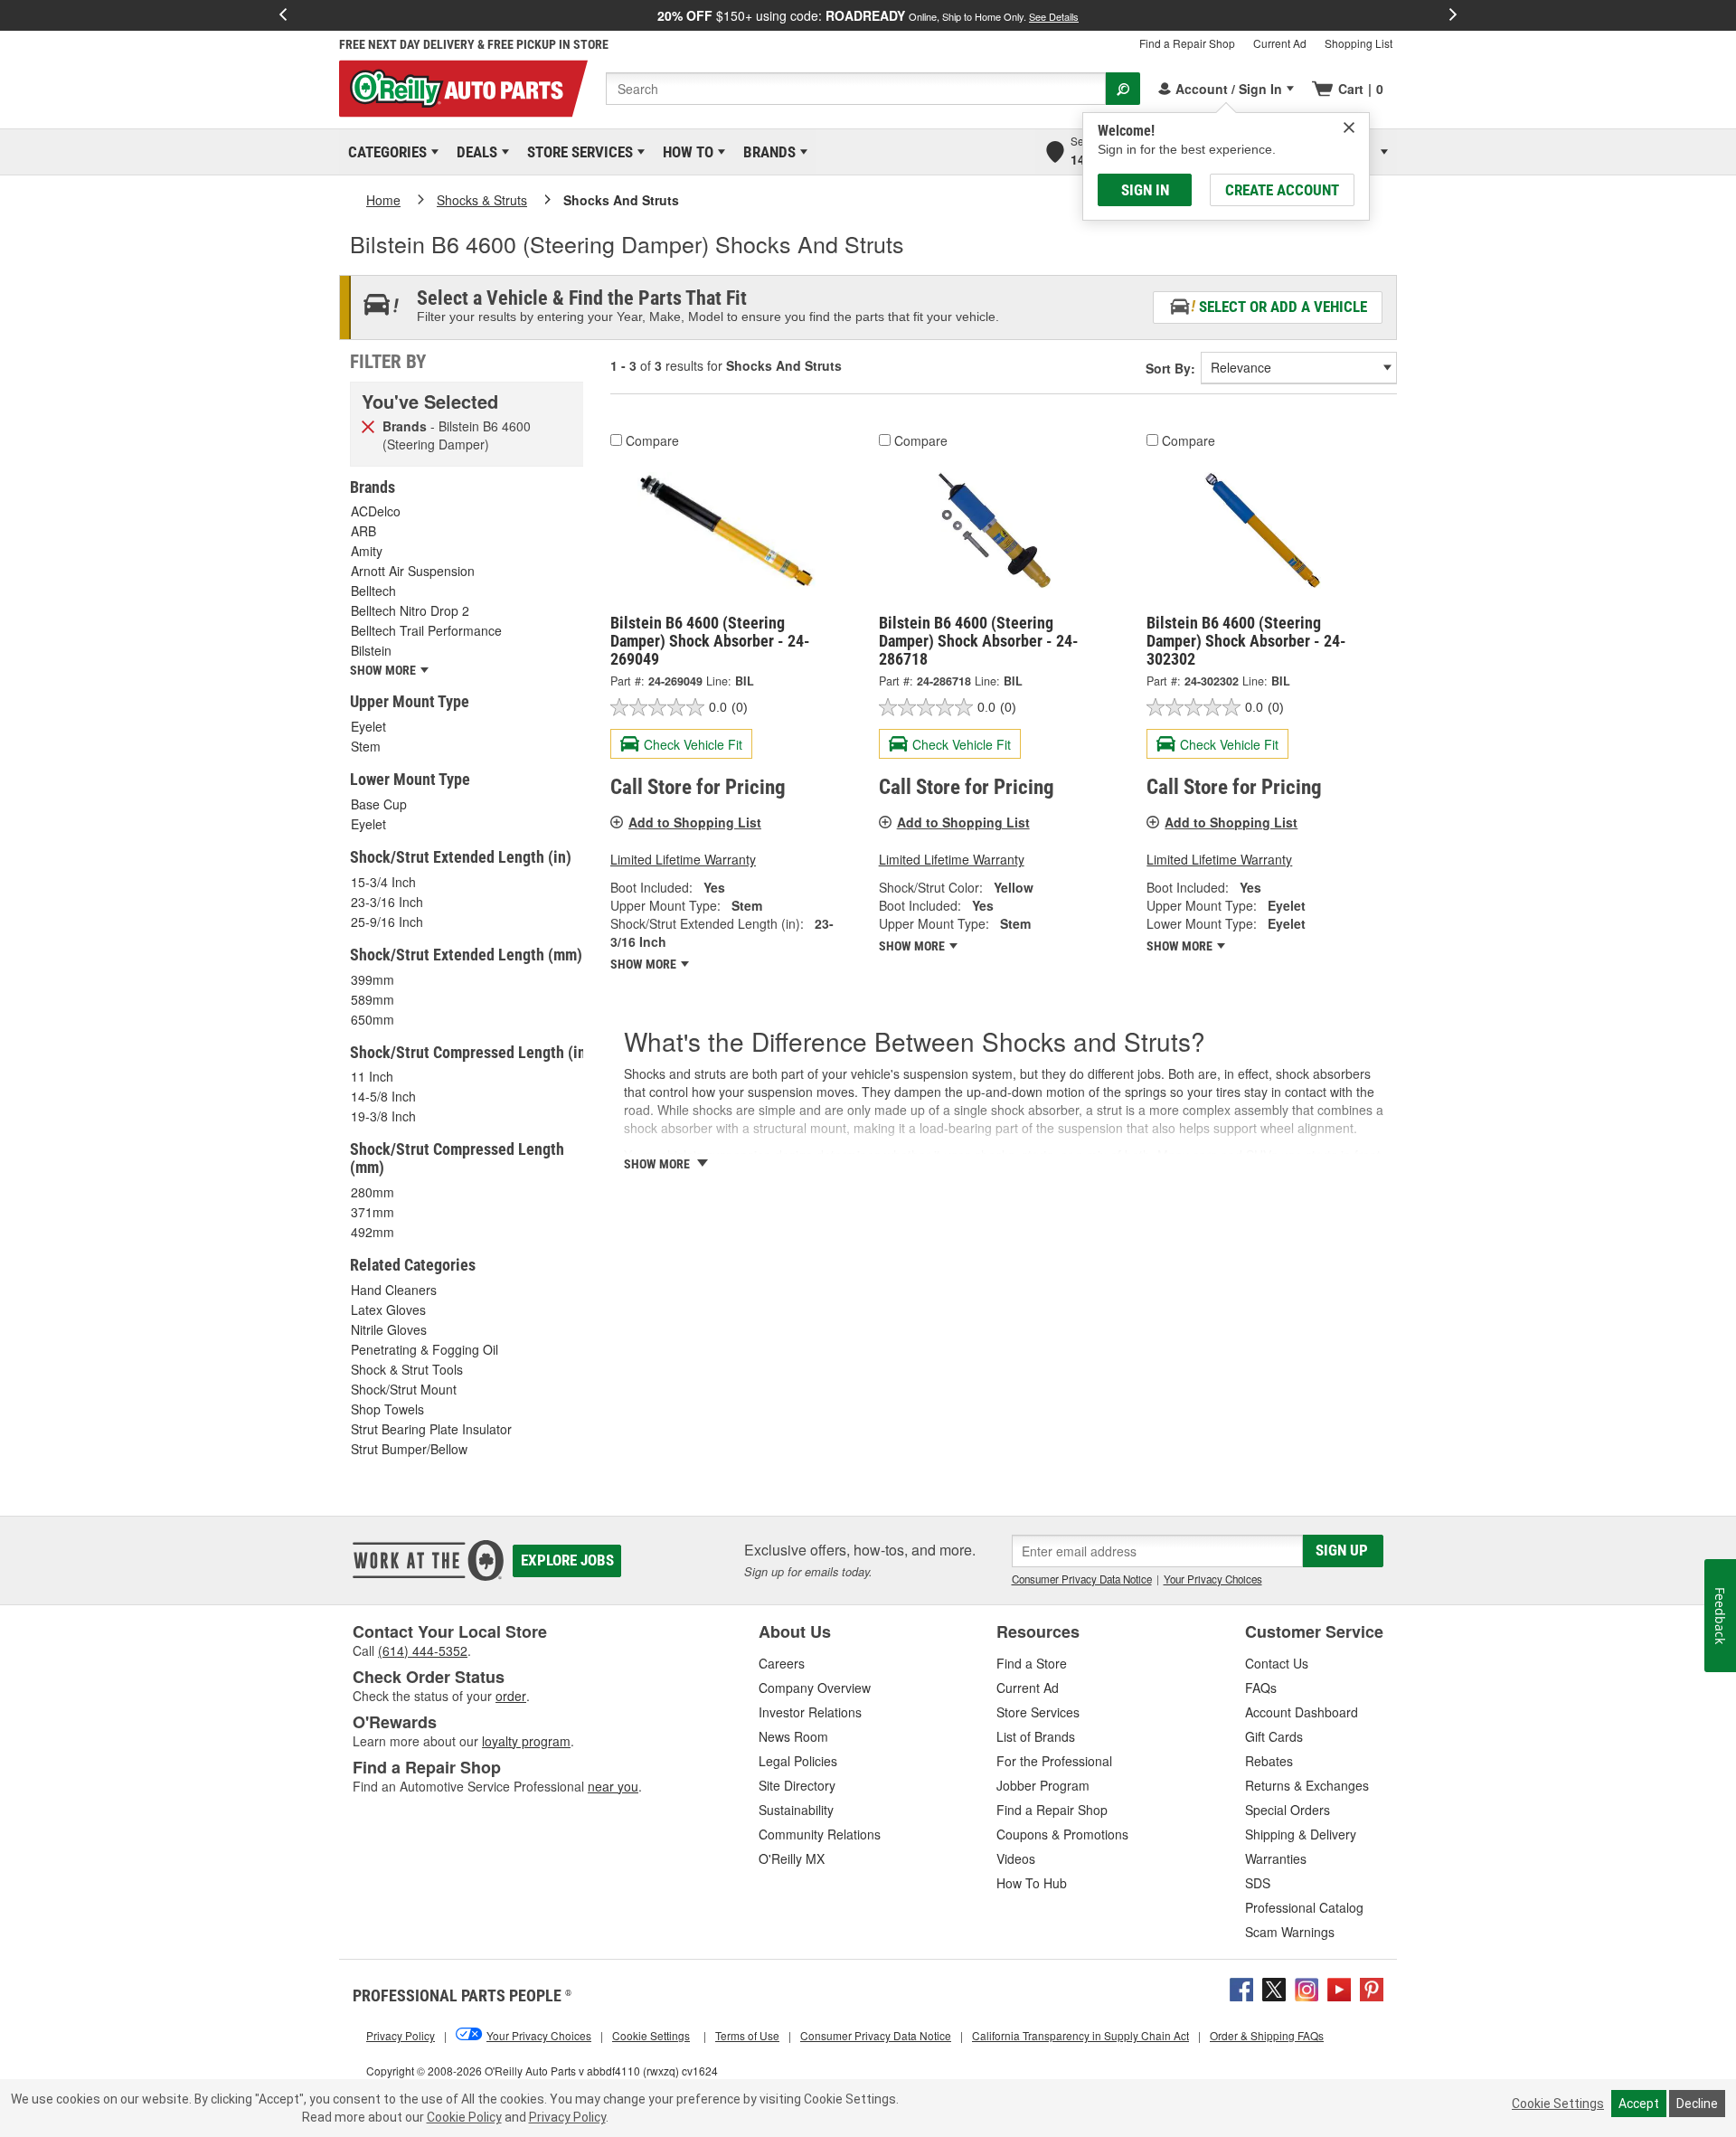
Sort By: (1170, 368)
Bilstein (371, 650)
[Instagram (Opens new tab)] (1307, 1988)
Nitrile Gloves (389, 1329)
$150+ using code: (868, 15)
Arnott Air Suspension (413, 571)
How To (685, 152)
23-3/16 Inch (387, 902)
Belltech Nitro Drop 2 (410, 610)
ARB (363, 531)
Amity (367, 551)
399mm (373, 979)
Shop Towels (387, 1409)
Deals (474, 152)
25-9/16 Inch (387, 922)
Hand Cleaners (394, 1290)
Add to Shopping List (695, 822)
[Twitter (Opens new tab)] (1274, 1988)
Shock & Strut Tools (407, 1369)
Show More (645, 964)
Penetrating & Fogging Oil (425, 1349)
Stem (366, 746)
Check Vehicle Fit (693, 744)
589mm (373, 999)
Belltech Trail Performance (426, 630)
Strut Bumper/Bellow (409, 1449)
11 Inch (372, 1076)
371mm (373, 1212)
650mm (373, 1019)
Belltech (373, 591)
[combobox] (856, 89)
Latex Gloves (388, 1310)
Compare (652, 440)
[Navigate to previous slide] (283, 15)
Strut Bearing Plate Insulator (431, 1429)
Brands (766, 152)
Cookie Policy (464, 2117)
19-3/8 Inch (383, 1116)
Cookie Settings (1558, 2104)
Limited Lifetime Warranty (683, 859)
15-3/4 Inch (383, 882)
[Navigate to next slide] (1453, 15)
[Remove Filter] (368, 425)
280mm (373, 1192)
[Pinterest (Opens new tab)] (1372, 1988)
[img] (1349, 128)
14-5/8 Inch (383, 1096)
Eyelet (368, 726)
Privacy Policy (567, 2117)
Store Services (577, 152)
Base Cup (379, 804)
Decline (1697, 2104)
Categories (384, 152)
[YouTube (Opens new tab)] (1339, 1988)
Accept (1639, 2104)
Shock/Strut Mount (404, 1389)
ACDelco (376, 511)
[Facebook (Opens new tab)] (1241, 1988)
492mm (373, 1232)
